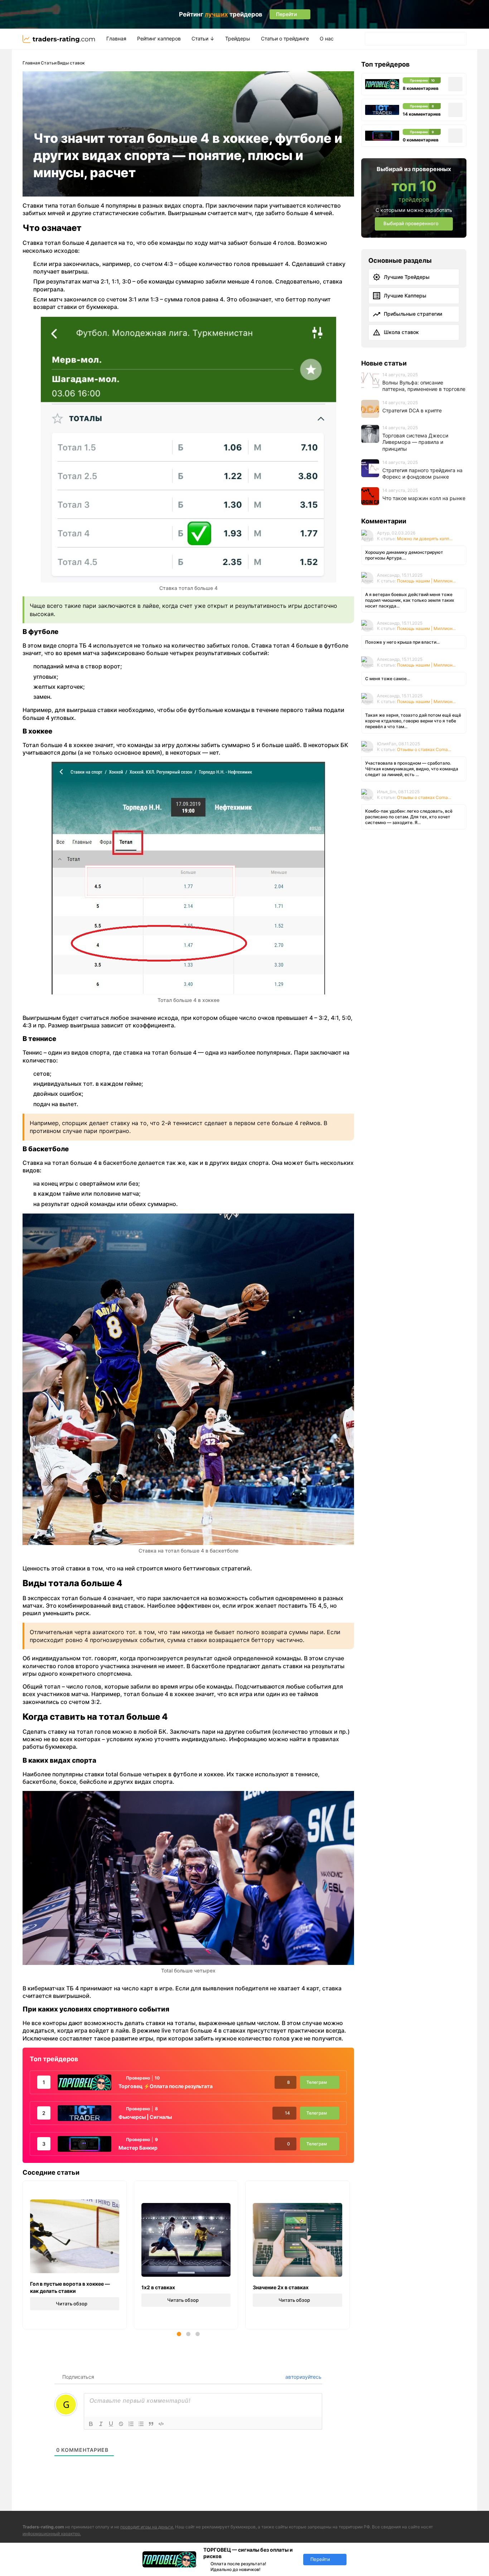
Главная (116, 38)
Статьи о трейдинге (285, 38)
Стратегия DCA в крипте (412, 410)
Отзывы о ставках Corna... (424, 749)
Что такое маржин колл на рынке (424, 498)
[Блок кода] (161, 2424)
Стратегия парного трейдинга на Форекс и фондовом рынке (422, 473)
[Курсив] (101, 2424)
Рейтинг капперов (159, 38)
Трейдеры (238, 38)
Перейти (320, 2559)
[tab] (179, 2334)
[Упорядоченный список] (131, 2424)
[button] (372, 39)
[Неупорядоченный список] (141, 2424)
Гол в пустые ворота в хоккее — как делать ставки (70, 2287)
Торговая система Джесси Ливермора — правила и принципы (415, 442)
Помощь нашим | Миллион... (426, 580)
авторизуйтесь (303, 2377)
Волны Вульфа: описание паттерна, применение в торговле (424, 386)
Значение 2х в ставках (281, 2287)
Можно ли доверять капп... (425, 538)
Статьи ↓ (203, 38)
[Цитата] (151, 2424)
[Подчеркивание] (111, 2424)
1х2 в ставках (158, 2287)
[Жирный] (91, 2424)
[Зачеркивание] (121, 2424)
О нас (327, 38)
